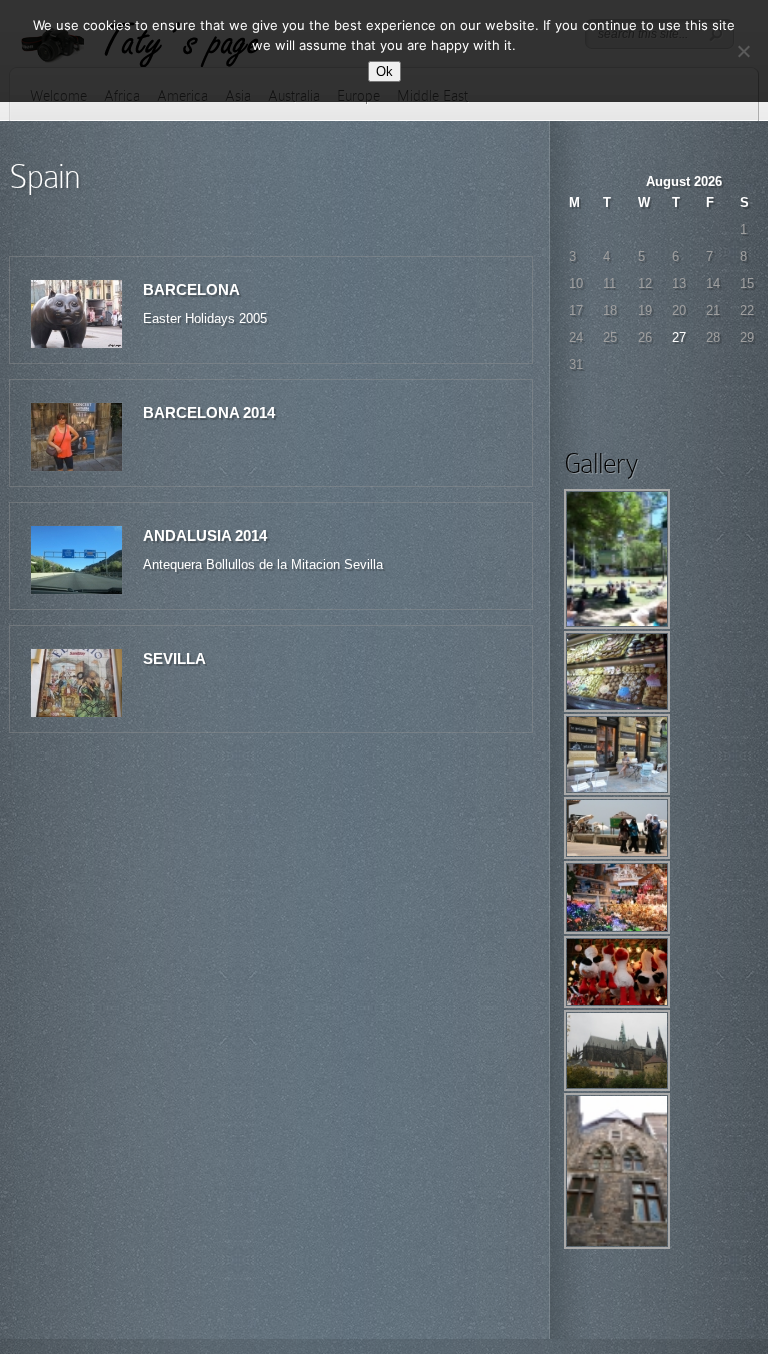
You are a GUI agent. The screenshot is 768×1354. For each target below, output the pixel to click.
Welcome (58, 96)
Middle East (432, 96)
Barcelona (191, 289)
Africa (122, 96)
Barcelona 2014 (209, 412)
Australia (294, 96)
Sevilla (174, 658)
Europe (358, 96)
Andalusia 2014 (205, 535)
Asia (238, 96)
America (182, 96)
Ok (384, 71)
